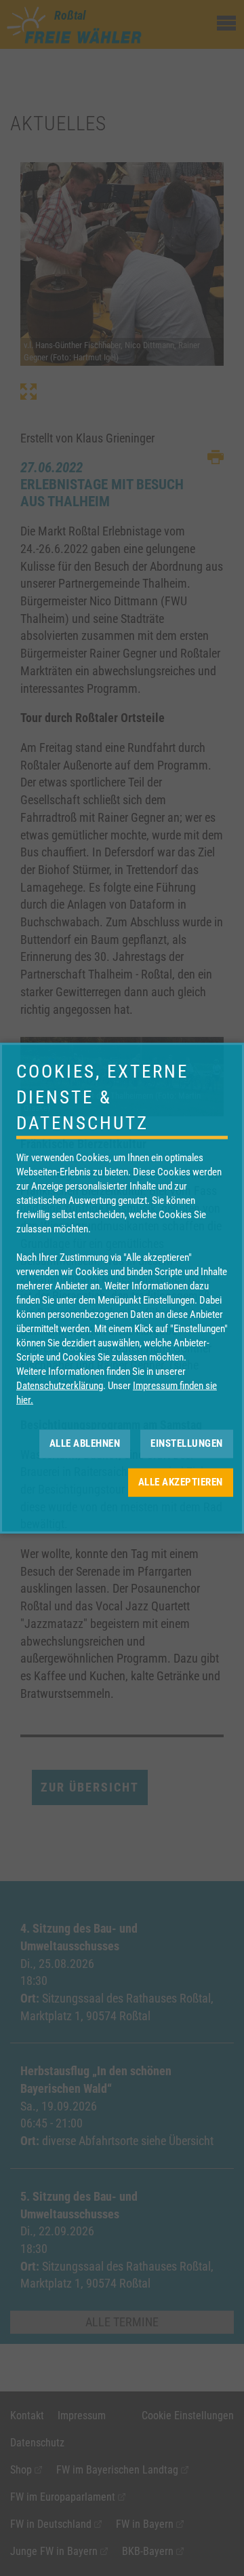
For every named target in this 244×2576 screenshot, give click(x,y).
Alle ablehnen (85, 1443)
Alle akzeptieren (181, 1482)
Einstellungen (187, 1443)
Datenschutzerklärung (60, 1385)
